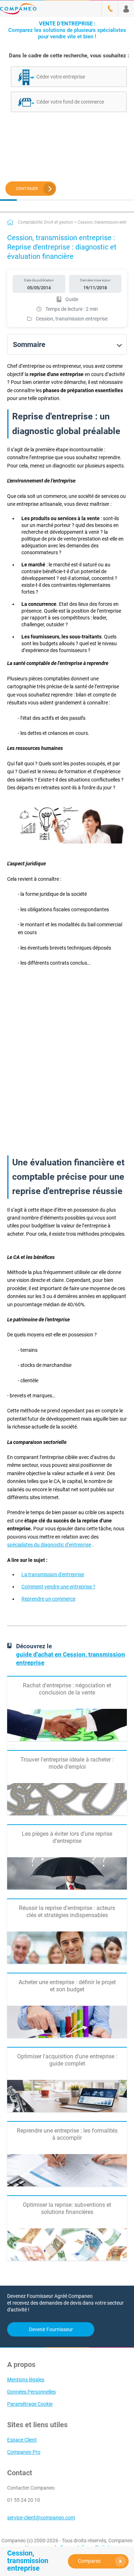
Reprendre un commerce (48, 1599)
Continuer (27, 189)
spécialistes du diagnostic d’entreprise (49, 1545)
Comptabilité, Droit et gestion (45, 222)
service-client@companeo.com (41, 2518)
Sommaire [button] (29, 344)
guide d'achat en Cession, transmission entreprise (71, 1658)
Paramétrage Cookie (30, 2404)
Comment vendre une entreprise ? (58, 1587)
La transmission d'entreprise (53, 1574)
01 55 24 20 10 (24, 2500)
